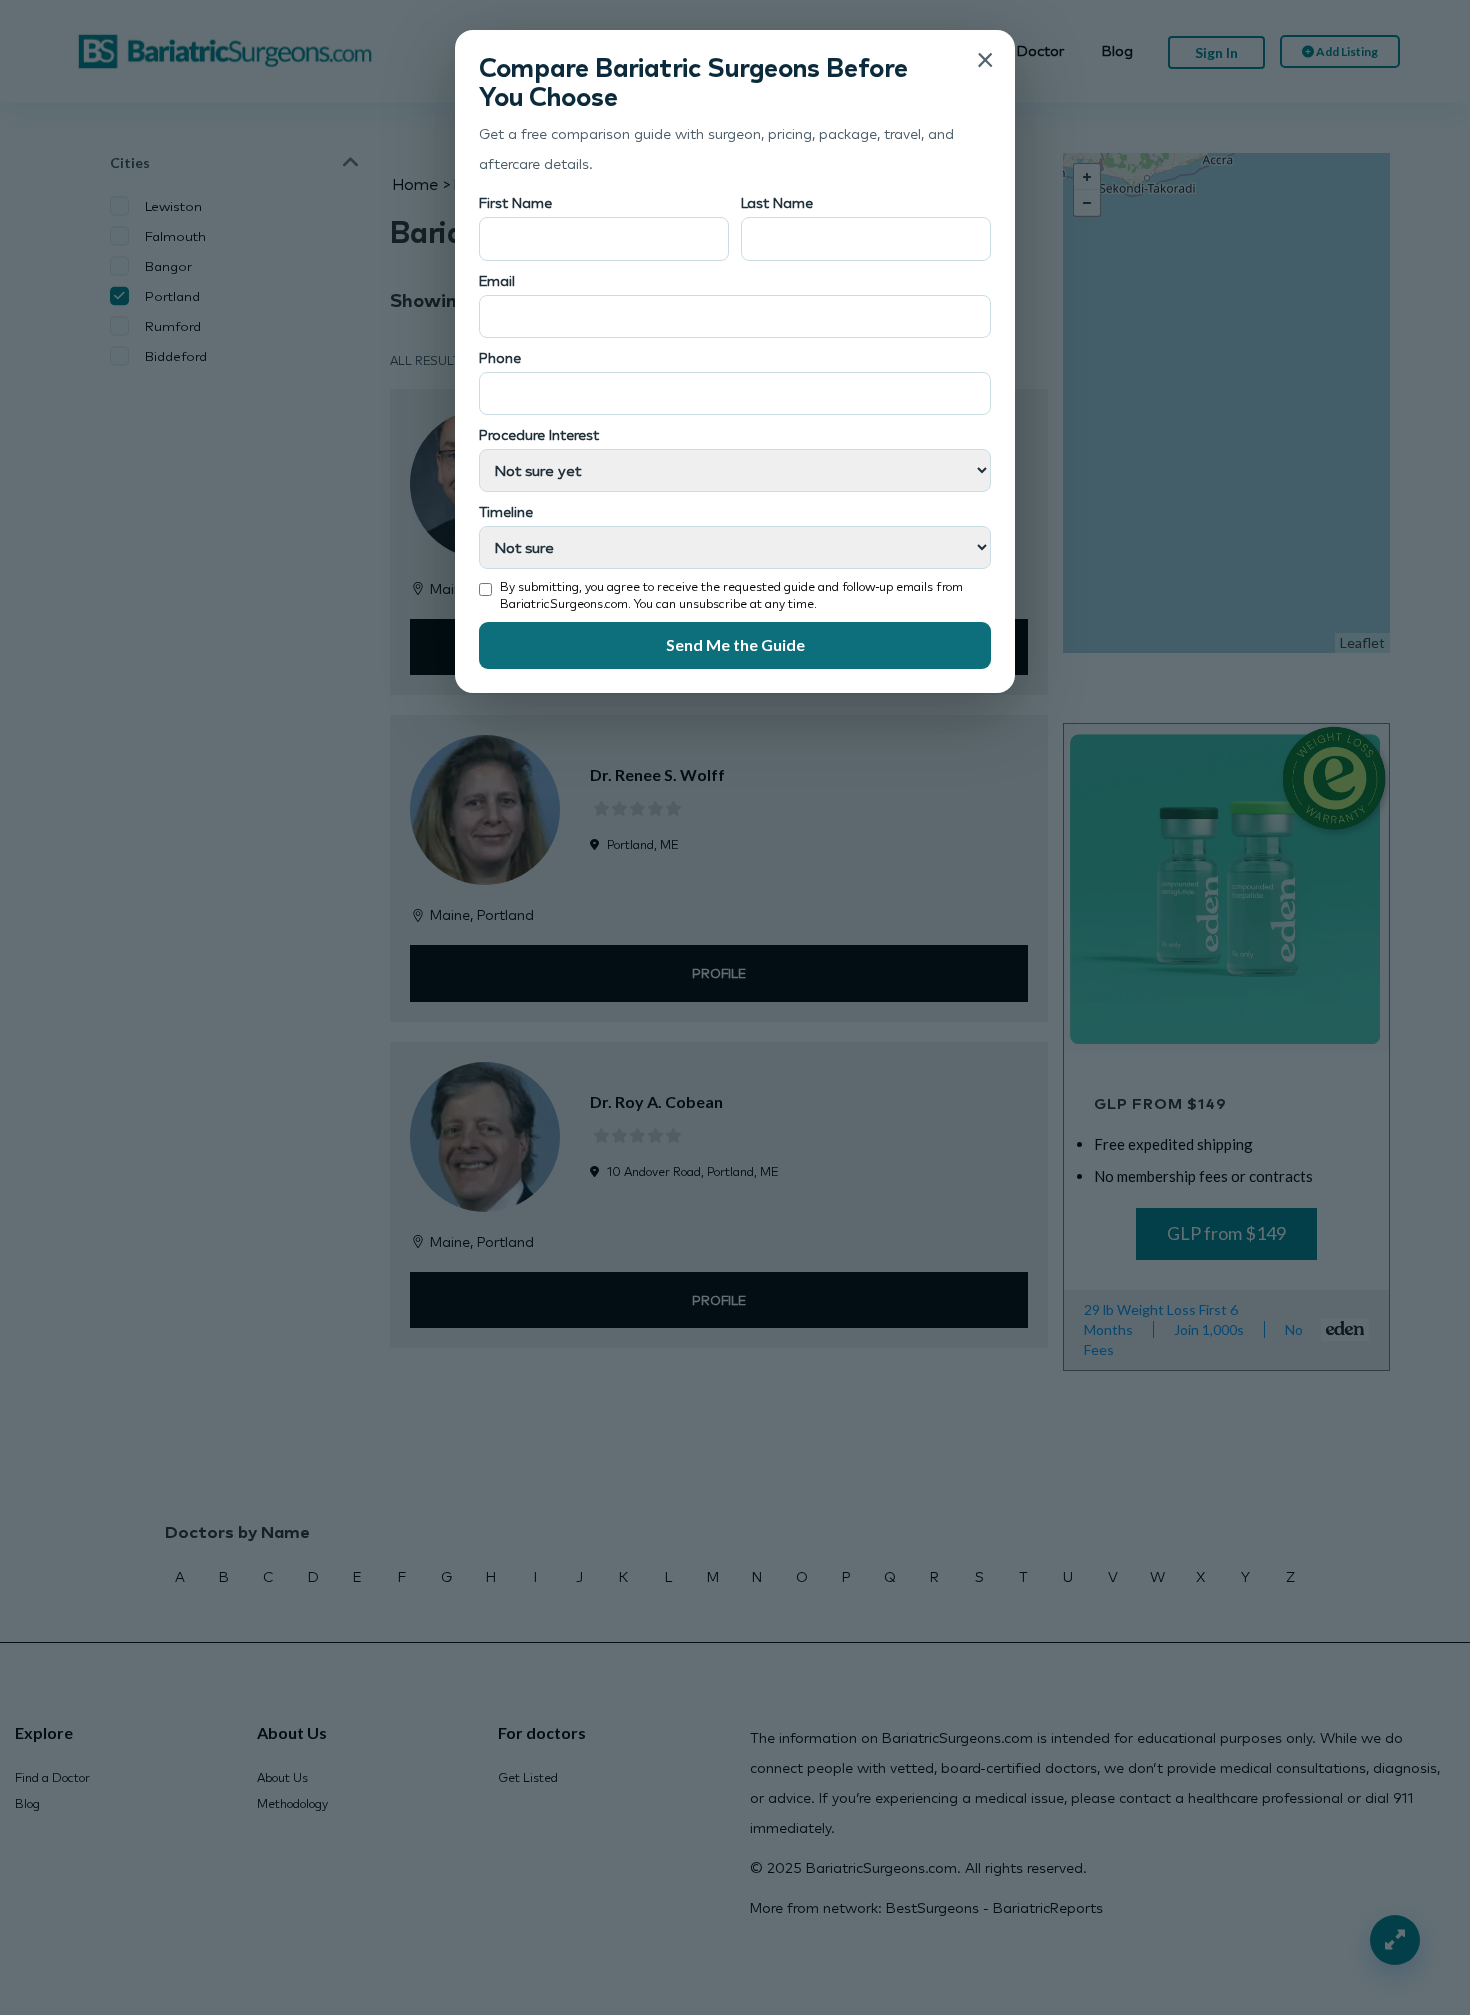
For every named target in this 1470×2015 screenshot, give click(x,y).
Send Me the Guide (735, 644)
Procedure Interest (539, 434)
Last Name (777, 202)
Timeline (506, 511)
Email (497, 280)
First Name (515, 202)
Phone (500, 357)
